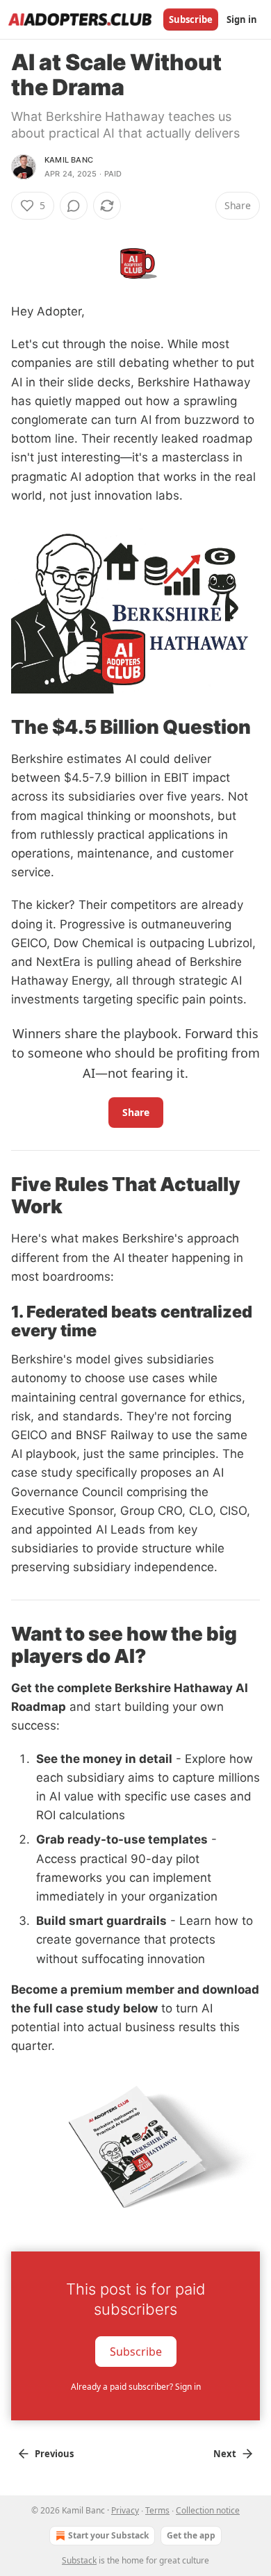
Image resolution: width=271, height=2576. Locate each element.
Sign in (242, 19)
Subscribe (191, 19)
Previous (54, 2454)
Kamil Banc (69, 160)
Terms (157, 2510)
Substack (79, 2560)
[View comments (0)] (74, 206)
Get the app (191, 2535)
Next (225, 2454)
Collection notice (208, 2510)
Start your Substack (108, 2535)
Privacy (125, 2510)
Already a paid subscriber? (136, 2387)
